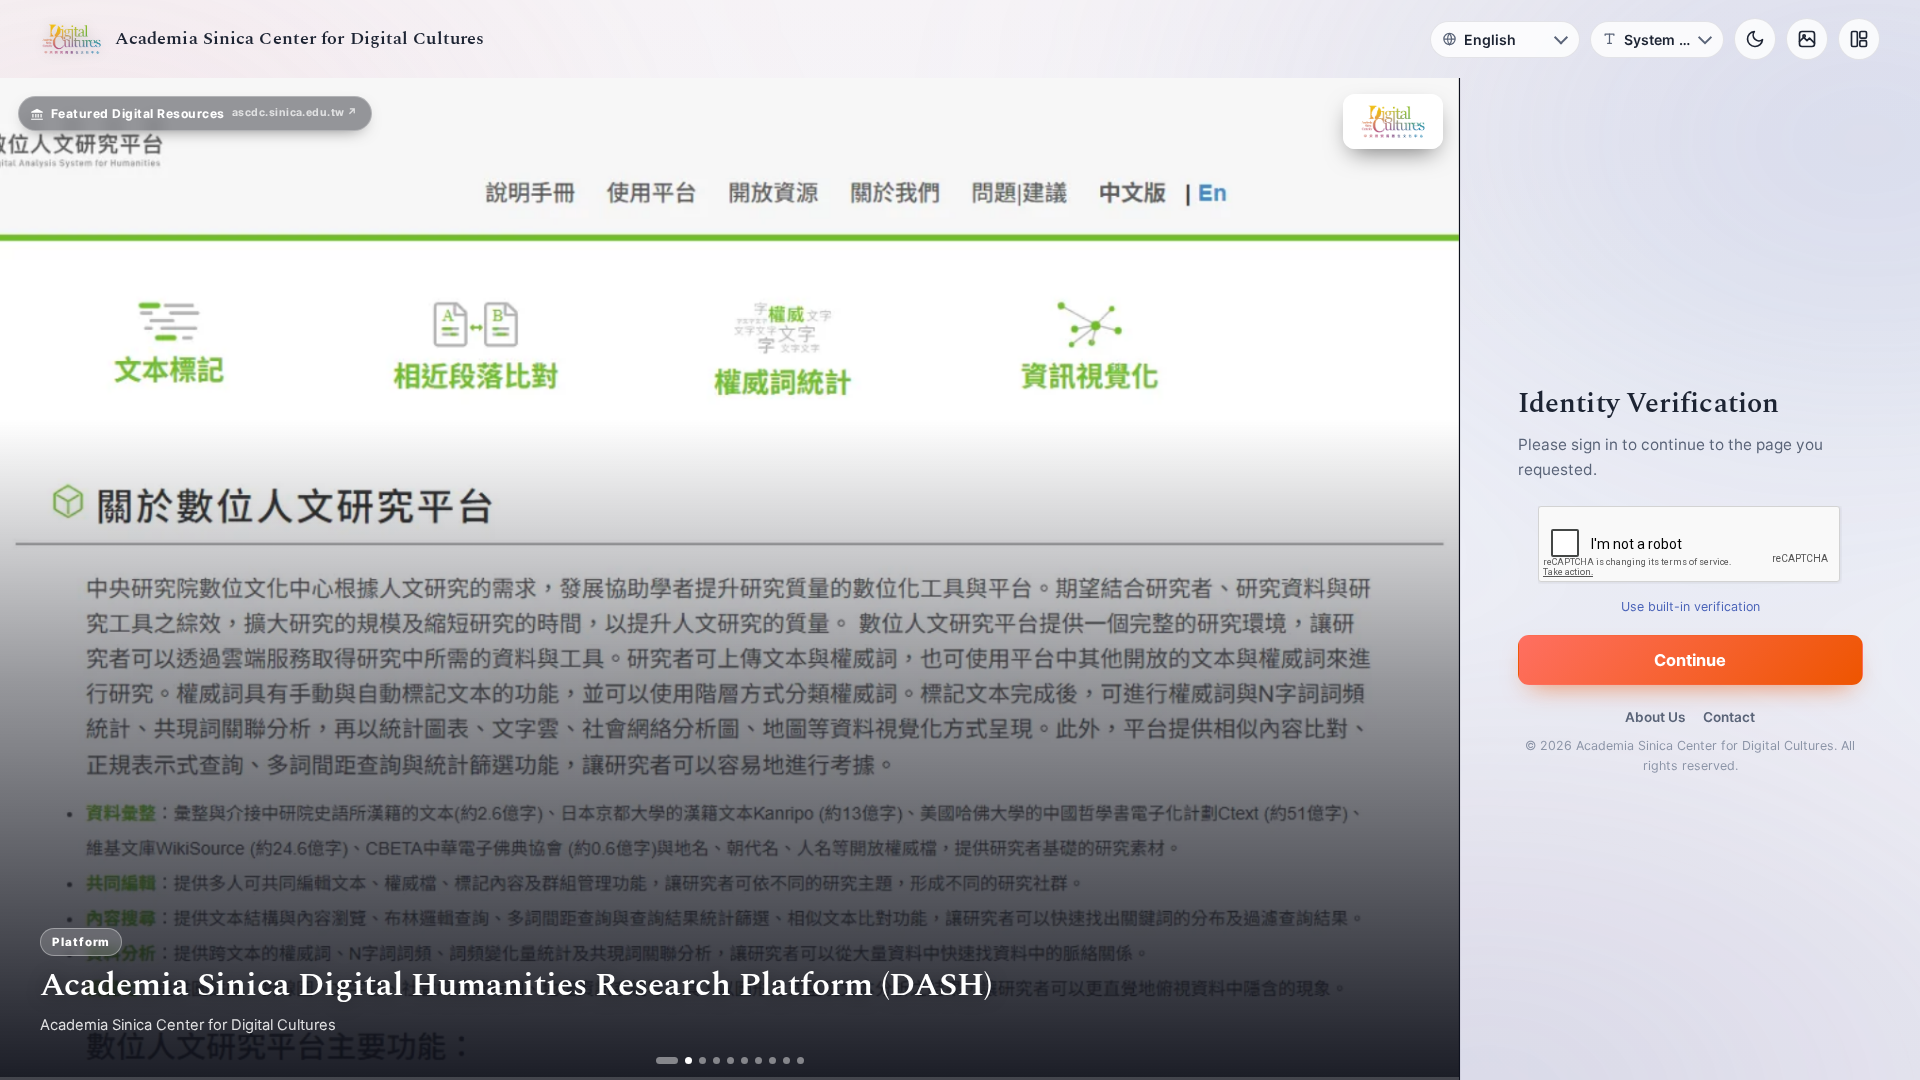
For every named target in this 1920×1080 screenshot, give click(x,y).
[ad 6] (736, 1060)
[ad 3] (694, 1060)
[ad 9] (778, 1060)
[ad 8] (764, 1060)
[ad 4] (708, 1060)
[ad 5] (722, 1060)
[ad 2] (680, 1060)
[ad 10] (792, 1060)
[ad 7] (750, 1060)
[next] (1423, 579)
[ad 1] (666, 1060)
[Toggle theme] (1755, 39)
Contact (1729, 717)
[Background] (1807, 39)
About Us (1655, 717)
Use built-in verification (1690, 606)
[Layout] (1859, 39)
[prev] (36, 579)
